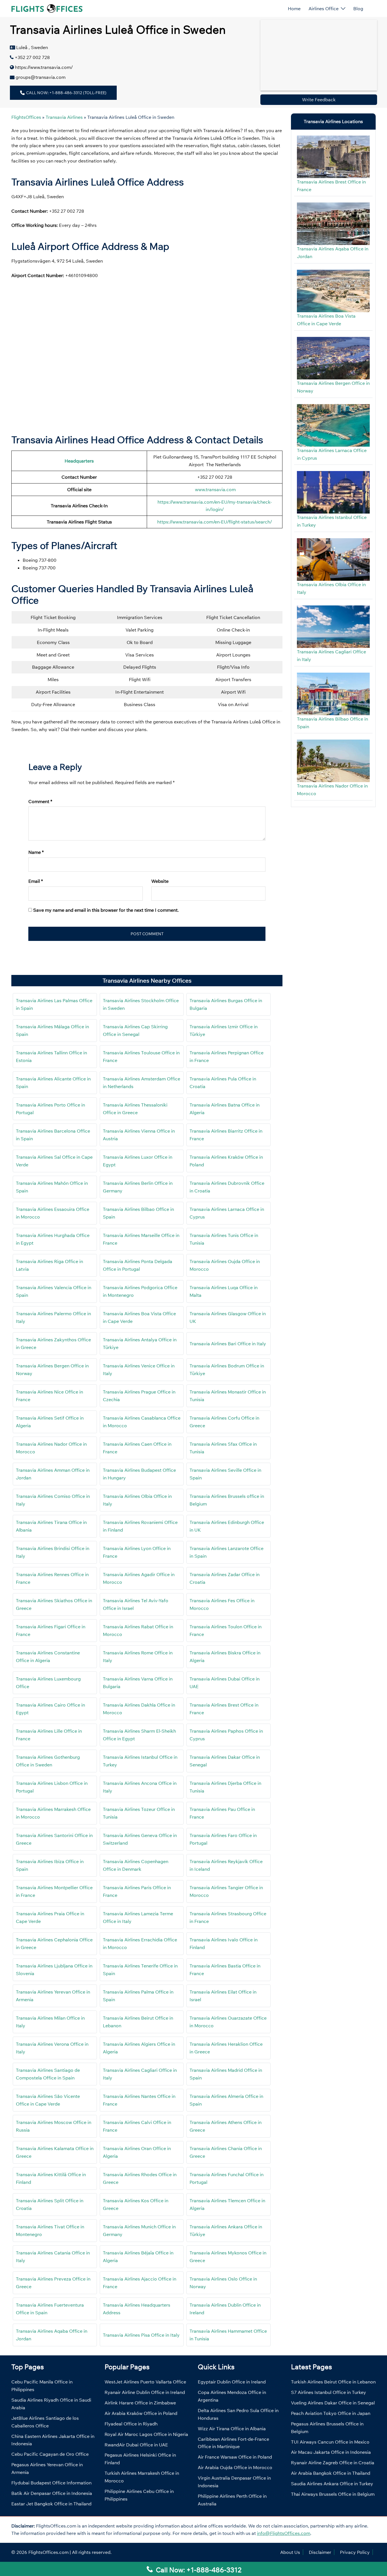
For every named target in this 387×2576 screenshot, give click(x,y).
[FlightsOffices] (47, 8)
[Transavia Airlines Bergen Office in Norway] (333, 358)
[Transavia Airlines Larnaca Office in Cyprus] (333, 425)
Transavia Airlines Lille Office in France (49, 1735)
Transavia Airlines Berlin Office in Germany (138, 1187)
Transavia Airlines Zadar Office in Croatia (225, 1578)
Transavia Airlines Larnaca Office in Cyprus (227, 1213)
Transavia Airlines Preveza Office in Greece (53, 2283)
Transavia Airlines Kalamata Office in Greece (55, 2152)
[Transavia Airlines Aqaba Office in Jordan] (333, 224)
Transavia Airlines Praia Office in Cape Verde (50, 1917)
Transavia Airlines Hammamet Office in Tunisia (228, 2335)
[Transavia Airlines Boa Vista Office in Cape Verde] (333, 291)
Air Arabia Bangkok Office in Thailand (331, 2473)
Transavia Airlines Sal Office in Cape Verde (54, 1161)
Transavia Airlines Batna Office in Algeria (225, 1109)
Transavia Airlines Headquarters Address (137, 2309)
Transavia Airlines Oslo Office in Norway (223, 2283)
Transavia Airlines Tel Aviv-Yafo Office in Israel (136, 1604)
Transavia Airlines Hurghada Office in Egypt (53, 1239)
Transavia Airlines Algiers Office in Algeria (139, 2048)
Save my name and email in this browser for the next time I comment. (106, 910)
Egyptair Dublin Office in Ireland (232, 2382)
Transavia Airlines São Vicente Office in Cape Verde (48, 2100)
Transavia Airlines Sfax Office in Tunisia (223, 1448)
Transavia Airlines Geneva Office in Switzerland (140, 1839)
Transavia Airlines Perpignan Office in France (227, 1056)
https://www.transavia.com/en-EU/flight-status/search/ (215, 522)
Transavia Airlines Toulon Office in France (226, 1630)
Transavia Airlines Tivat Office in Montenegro (50, 2230)
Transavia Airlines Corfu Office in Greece (224, 1422)
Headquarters (79, 461)
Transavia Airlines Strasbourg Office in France (228, 1917)
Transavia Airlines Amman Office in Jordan (53, 1474)
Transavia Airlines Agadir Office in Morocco (139, 1578)
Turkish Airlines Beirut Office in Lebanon (333, 2382)
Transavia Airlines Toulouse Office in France (141, 1056)
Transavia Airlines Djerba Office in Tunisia (225, 1787)
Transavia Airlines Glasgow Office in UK (228, 1317)
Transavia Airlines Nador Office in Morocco (51, 1448)
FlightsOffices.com (48, 2552)
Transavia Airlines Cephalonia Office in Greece (54, 1943)
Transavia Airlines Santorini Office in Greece (54, 1839)
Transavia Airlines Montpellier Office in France (54, 1891)
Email (36, 881)
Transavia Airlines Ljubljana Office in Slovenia (54, 1970)
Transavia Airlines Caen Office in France (137, 1448)
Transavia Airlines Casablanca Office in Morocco (142, 1422)
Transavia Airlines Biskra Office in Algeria (225, 1657)
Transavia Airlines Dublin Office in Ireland (225, 2309)
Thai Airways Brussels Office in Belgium (333, 2494)
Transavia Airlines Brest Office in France (224, 1709)
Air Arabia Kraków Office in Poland (141, 2413)
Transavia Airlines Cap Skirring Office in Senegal (135, 1030)
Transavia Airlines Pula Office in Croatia (223, 1083)
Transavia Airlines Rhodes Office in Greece (140, 2178)
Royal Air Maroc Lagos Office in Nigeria (146, 2434)
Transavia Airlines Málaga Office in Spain (52, 1030)
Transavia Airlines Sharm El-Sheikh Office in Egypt (139, 1735)
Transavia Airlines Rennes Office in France (52, 1578)
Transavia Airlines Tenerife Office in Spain (140, 1970)
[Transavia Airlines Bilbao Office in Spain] (333, 694)
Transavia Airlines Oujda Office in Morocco (225, 1265)
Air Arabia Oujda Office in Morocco (235, 2467)
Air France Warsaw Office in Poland (235, 2457)
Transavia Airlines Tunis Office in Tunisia (224, 1239)
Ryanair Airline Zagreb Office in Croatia (333, 2463)
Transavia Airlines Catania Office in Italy (53, 2257)
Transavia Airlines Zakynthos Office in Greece (53, 1343)
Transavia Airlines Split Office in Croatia (50, 2204)
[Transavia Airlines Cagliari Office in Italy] (333, 627)
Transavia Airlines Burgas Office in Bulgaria (226, 1004)
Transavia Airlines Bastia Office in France (225, 1970)
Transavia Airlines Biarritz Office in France (226, 1135)
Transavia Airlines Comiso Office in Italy (53, 1500)
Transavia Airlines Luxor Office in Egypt (138, 1161)
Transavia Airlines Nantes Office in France (139, 2100)
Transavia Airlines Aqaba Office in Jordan (52, 2335)
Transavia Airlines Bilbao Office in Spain (138, 1213)
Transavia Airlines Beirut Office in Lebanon (138, 2022)
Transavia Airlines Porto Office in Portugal (50, 1109)
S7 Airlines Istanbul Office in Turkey (328, 2392)
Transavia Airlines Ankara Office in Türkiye (226, 2230)
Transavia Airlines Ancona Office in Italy (140, 1787)
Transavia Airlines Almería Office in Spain (226, 2100)
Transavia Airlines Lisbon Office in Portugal (52, 1787)
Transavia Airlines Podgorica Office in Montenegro (140, 1291)
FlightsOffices (26, 117)
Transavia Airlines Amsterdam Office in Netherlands (142, 1083)
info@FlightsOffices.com (284, 2533)
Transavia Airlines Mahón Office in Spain (52, 1187)
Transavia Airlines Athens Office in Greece (226, 2126)
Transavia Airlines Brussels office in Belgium (227, 1500)
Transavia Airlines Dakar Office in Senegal (225, 1761)
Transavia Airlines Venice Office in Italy (139, 1370)
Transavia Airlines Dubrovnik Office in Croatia (227, 1187)
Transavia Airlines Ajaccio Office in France (140, 2283)
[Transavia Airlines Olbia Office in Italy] (333, 559)
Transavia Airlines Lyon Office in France (137, 1552)
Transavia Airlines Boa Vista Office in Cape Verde (139, 1317)
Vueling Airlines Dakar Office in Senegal (333, 2403)
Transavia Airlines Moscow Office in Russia (54, 2126)
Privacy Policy (355, 2552)
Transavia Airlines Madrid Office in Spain (226, 2074)
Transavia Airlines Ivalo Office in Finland (224, 1943)
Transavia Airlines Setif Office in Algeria (50, 1422)
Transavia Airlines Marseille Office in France (141, 1239)
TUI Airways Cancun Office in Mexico (330, 2442)
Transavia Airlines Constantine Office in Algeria (48, 1657)
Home (294, 9)
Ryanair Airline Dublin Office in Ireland (145, 2392)
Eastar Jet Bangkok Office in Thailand (51, 2504)
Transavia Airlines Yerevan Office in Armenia (53, 1996)
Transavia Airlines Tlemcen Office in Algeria (227, 2204)
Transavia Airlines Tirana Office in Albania (51, 1526)
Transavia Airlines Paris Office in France (137, 1891)
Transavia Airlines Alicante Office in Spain (53, 1083)
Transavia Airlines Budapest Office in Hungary (139, 1474)
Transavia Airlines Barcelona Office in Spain (53, 1135)
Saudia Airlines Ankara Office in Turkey (332, 2484)
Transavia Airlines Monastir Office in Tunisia (228, 1396)
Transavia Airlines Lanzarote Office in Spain (227, 1552)
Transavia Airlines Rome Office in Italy (138, 1657)
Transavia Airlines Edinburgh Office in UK (227, 1526)
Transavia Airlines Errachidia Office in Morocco (140, 1943)
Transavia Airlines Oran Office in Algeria (137, 2152)
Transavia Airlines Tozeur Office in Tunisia (139, 1813)
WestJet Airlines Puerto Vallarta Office (145, 2382)
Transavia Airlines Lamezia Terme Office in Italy (138, 1917)
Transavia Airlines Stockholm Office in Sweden (141, 1004)
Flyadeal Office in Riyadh (131, 2424)
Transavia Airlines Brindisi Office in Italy (53, 1552)
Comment (40, 801)
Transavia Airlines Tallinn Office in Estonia (51, 1056)
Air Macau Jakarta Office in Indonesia (331, 2452)
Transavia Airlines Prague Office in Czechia (139, 1396)
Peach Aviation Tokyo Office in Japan (331, 2413)
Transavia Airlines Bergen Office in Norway (52, 1370)
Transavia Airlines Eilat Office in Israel (223, 1996)
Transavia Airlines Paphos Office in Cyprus (226, 1735)
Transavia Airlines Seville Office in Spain (225, 1474)
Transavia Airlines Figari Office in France (51, 1630)
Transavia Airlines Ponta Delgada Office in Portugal (138, 1265)
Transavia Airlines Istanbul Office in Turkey (140, 1761)
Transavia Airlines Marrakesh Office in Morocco (53, 1813)
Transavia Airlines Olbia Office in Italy (137, 1500)
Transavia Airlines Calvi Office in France (137, 2126)
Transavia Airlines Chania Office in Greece (226, 2152)
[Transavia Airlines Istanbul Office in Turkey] (333, 492)
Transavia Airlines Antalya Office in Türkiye (140, 1343)
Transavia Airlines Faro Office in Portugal (223, 1839)
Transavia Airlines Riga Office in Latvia (49, 1265)
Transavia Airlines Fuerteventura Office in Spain (50, 2309)
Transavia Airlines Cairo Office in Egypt (50, 1709)
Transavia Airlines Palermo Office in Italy (53, 1317)
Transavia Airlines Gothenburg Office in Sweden (48, 1761)
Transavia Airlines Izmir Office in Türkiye (224, 1030)
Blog (358, 9)
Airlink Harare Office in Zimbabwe (140, 2403)
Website (160, 881)
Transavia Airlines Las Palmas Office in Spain (54, 1004)
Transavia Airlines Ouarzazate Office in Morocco (228, 2022)
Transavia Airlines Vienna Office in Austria (139, 1135)
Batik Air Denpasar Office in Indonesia (52, 2493)
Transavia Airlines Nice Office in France (49, 1396)
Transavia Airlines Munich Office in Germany (139, 2230)
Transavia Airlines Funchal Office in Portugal (227, 2178)
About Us (290, 2552)
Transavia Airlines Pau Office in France (222, 1813)
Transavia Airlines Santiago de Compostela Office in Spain (48, 2074)
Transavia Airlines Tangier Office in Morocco (226, 1891)
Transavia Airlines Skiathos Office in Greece (54, 1604)
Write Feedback (319, 100)
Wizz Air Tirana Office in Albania (232, 2429)
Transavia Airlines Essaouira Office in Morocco (53, 1213)
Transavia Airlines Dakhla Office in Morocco (139, 1709)
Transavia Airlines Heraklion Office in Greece (226, 2048)
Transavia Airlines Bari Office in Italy (228, 1344)
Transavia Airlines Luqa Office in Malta (224, 1291)
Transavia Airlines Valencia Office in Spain (54, 1291)
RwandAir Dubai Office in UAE (136, 2445)
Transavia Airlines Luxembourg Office (48, 1683)
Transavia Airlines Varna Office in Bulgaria (138, 1683)
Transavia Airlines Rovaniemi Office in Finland (140, 1526)
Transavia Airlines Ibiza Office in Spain (50, 1865)
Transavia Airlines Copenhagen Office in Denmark (136, 1865)
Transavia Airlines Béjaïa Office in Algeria (138, 2257)
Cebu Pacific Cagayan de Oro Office (50, 2454)
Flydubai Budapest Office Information (51, 2483)
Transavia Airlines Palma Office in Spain (138, 1996)
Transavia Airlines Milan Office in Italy (50, 2022)
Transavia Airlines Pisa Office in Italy (141, 2335)
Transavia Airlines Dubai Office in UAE (225, 1683)
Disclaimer (320, 2552)
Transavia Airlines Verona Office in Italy (52, 2048)
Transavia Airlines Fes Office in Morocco (222, 1604)
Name (36, 852)
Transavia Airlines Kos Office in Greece (136, 2204)
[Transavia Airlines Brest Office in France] (333, 157)
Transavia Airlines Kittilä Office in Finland (51, 2178)
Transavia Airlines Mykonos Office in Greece (228, 2257)
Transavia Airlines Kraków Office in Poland (226, 1161)
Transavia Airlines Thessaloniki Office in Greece (135, 1109)
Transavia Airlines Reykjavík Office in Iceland (226, 1865)
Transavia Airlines (64, 117)
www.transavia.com (215, 489)
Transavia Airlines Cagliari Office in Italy (140, 2074)
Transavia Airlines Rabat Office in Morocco (138, 1630)
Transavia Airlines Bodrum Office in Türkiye (227, 1370)
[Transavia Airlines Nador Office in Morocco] (333, 761)
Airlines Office (324, 9)
